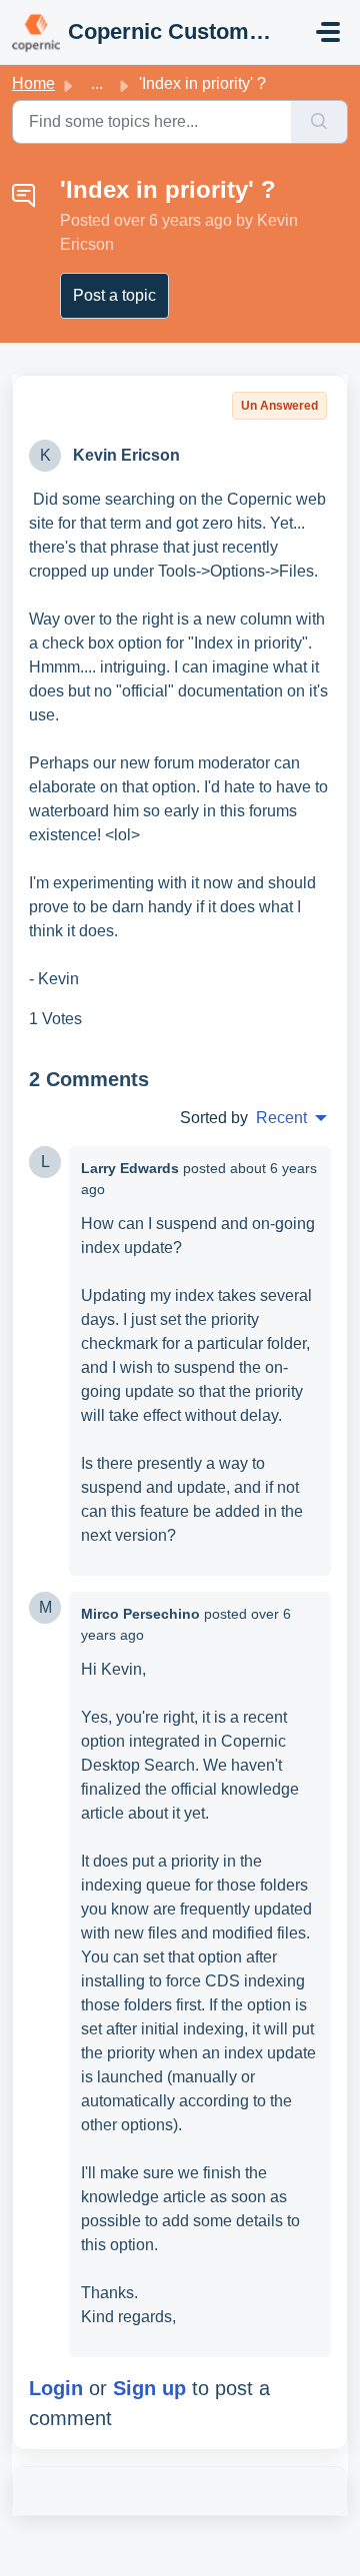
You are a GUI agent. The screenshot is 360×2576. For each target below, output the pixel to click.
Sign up (149, 2388)
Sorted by (214, 1118)
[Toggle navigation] (328, 32)
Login (56, 2388)
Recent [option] (281, 1118)
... (97, 83)
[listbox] (291, 1118)
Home (33, 83)
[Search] (319, 122)
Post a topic (114, 295)
